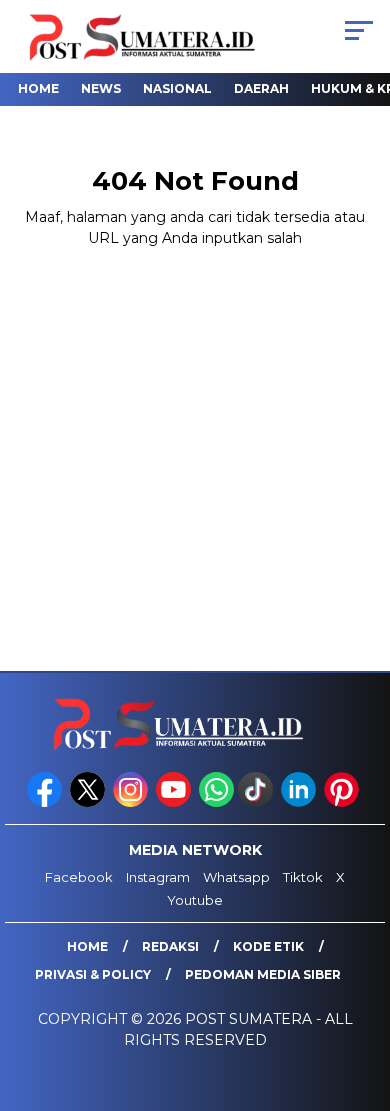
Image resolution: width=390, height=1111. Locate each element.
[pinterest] (343, 802)
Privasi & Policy (93, 974)
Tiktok (303, 877)
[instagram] (132, 802)
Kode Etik (268, 946)
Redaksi (170, 946)
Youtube (195, 900)
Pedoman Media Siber (263, 974)
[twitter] (89, 802)
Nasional (177, 88)
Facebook (79, 877)
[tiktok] (257, 802)
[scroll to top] (361, 995)
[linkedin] (300, 802)
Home (38, 88)
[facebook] (46, 802)
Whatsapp (236, 877)
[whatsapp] (216, 802)
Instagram (158, 877)
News (101, 88)
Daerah (261, 88)
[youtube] (175, 802)
